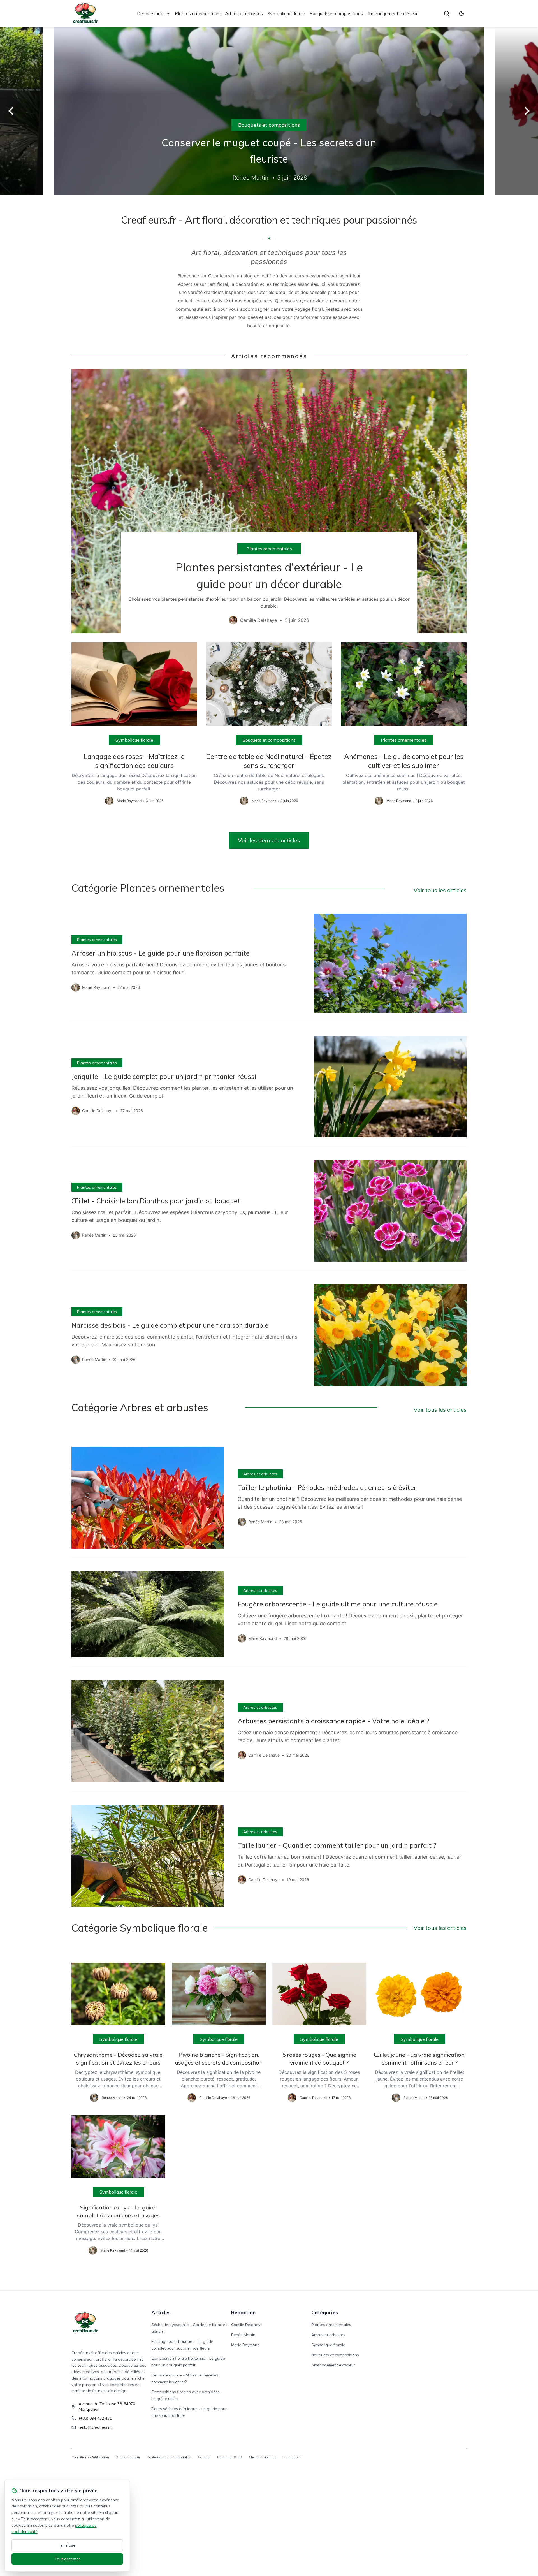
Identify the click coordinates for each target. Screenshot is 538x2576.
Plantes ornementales (198, 13)
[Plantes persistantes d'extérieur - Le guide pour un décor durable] (269, 501)
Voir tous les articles (440, 890)
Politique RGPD (230, 2457)
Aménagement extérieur (392, 13)
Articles (161, 2312)
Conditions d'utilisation (90, 2457)
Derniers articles (154, 13)
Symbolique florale (286, 13)
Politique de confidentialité (169, 2457)
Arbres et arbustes (244, 13)
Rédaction (243, 2312)
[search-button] (447, 13)
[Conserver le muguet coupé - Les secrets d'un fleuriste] (269, 111)
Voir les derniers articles (269, 840)
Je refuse (67, 2545)
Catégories (325, 2312)
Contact (204, 2457)
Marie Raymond (245, 2345)
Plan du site (293, 2457)
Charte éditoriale (263, 2457)
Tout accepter (67, 2559)
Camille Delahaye (247, 2325)
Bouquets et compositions (336, 13)
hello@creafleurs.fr (96, 2427)
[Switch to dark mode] (462, 13)
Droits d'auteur (128, 2457)
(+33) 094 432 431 (95, 2418)
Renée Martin (243, 2335)
